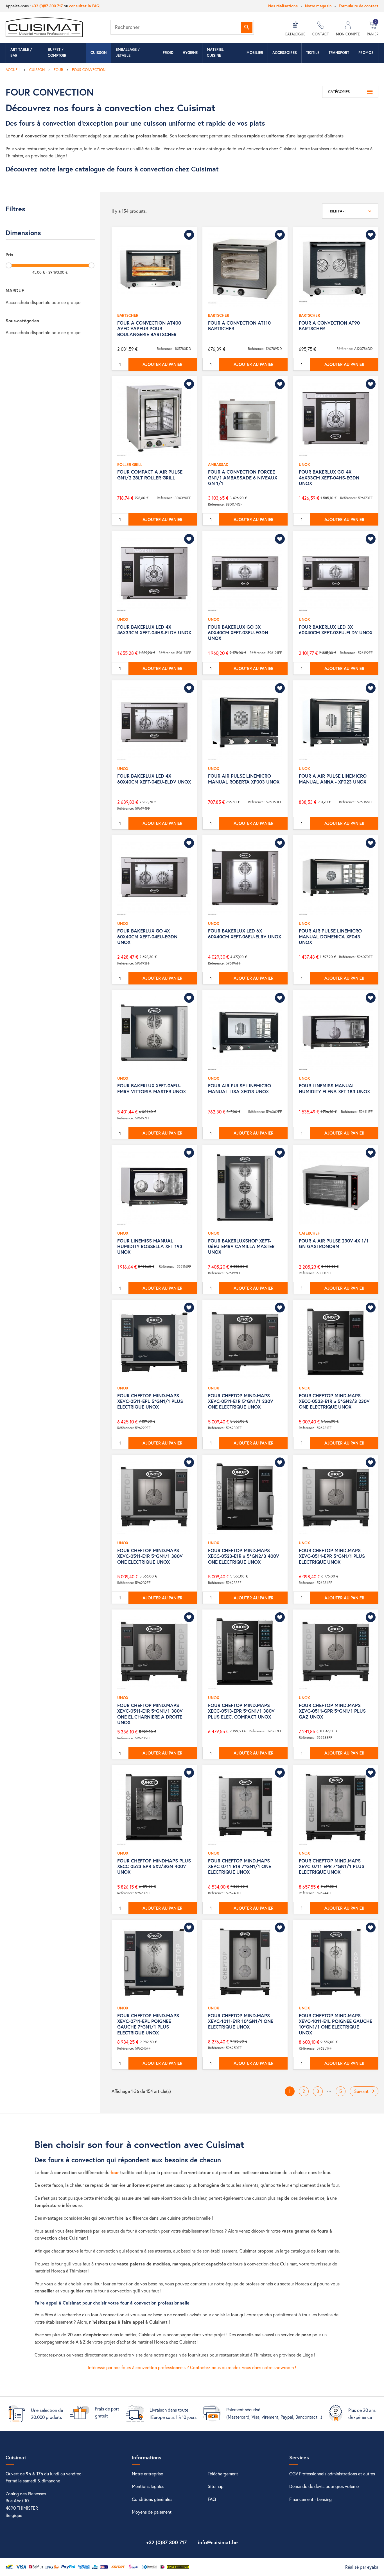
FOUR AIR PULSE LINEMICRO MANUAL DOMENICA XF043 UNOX (330, 936)
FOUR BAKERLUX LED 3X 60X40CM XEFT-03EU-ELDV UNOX (336, 630)
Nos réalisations (283, 6)
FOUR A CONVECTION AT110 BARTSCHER (239, 326)
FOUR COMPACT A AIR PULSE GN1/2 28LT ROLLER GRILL (150, 475)
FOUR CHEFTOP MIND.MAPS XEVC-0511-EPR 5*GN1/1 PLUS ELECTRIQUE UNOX (332, 1556)
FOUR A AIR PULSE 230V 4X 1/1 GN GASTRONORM (334, 1243)
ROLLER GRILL (130, 464)
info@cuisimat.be (218, 2542)
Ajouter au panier (162, 364)
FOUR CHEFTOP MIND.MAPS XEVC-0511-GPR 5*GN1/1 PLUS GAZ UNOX (332, 1711)
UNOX (304, 464)
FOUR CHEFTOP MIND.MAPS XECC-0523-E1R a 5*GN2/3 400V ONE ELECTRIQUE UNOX (244, 1556)
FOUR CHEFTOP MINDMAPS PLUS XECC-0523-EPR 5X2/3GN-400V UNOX (154, 1866)
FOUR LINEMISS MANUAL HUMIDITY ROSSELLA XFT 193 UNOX (150, 1246)
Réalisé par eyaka (362, 2567)
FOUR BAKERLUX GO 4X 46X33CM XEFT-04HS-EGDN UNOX (329, 477)
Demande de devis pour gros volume (324, 2486)
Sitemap (216, 2486)
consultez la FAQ (84, 6)
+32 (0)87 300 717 (47, 6)
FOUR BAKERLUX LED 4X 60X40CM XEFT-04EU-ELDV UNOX (154, 779)
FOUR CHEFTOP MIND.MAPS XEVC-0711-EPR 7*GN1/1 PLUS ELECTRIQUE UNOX (332, 1866)
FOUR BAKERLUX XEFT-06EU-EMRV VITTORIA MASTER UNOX (152, 1088)
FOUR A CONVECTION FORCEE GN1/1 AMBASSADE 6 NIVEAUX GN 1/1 (243, 477)
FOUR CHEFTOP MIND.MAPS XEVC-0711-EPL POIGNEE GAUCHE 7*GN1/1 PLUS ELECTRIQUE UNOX (148, 2024)
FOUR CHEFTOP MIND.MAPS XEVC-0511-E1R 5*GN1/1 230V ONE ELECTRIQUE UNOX (241, 1401)
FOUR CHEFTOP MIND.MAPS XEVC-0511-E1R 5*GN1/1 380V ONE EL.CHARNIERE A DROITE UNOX (150, 1714)
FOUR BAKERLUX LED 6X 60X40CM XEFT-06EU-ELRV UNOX (245, 933)
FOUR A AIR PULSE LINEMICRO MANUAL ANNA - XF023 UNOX (333, 779)
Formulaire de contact (359, 6)
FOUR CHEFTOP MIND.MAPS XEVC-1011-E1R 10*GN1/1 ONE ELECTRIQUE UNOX (241, 2021)
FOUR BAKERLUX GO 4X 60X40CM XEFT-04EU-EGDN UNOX (147, 936)
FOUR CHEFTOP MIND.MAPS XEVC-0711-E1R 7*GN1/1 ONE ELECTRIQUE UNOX (240, 1866)
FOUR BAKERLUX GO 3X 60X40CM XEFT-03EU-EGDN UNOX (238, 633)
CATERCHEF (309, 1233)
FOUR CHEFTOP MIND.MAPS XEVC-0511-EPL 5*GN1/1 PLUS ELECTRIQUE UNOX (150, 1401)
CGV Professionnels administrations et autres (332, 2474)
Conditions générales (152, 2499)
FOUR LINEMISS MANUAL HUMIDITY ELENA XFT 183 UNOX (334, 1088)
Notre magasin (318, 6)
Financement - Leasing (310, 2499)
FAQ (212, 2499)
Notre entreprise (147, 2474)
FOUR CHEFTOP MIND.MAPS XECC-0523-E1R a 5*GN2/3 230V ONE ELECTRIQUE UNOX (334, 1401)
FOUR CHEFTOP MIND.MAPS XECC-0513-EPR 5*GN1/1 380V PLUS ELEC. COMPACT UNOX (241, 1711)
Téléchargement (223, 2474)
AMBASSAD (218, 464)
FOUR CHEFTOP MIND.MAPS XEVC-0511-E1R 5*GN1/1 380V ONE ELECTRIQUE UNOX (150, 1556)
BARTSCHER (128, 315)
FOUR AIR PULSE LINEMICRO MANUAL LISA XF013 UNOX (240, 1088)
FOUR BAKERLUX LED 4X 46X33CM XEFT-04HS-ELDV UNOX (154, 630)
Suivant (365, 2091)
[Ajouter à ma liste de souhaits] (189, 235)
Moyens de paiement (152, 2512)
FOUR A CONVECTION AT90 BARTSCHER (329, 326)
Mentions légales (148, 2486)
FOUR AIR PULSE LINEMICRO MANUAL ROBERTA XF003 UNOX (244, 779)
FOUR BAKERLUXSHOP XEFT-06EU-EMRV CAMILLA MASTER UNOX (241, 1246)
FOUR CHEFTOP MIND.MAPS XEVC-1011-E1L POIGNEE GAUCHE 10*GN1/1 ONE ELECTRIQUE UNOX (336, 2024)
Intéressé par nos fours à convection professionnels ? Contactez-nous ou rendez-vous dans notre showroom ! (192, 2367)
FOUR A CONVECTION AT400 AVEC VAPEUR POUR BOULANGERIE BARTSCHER (149, 329)
